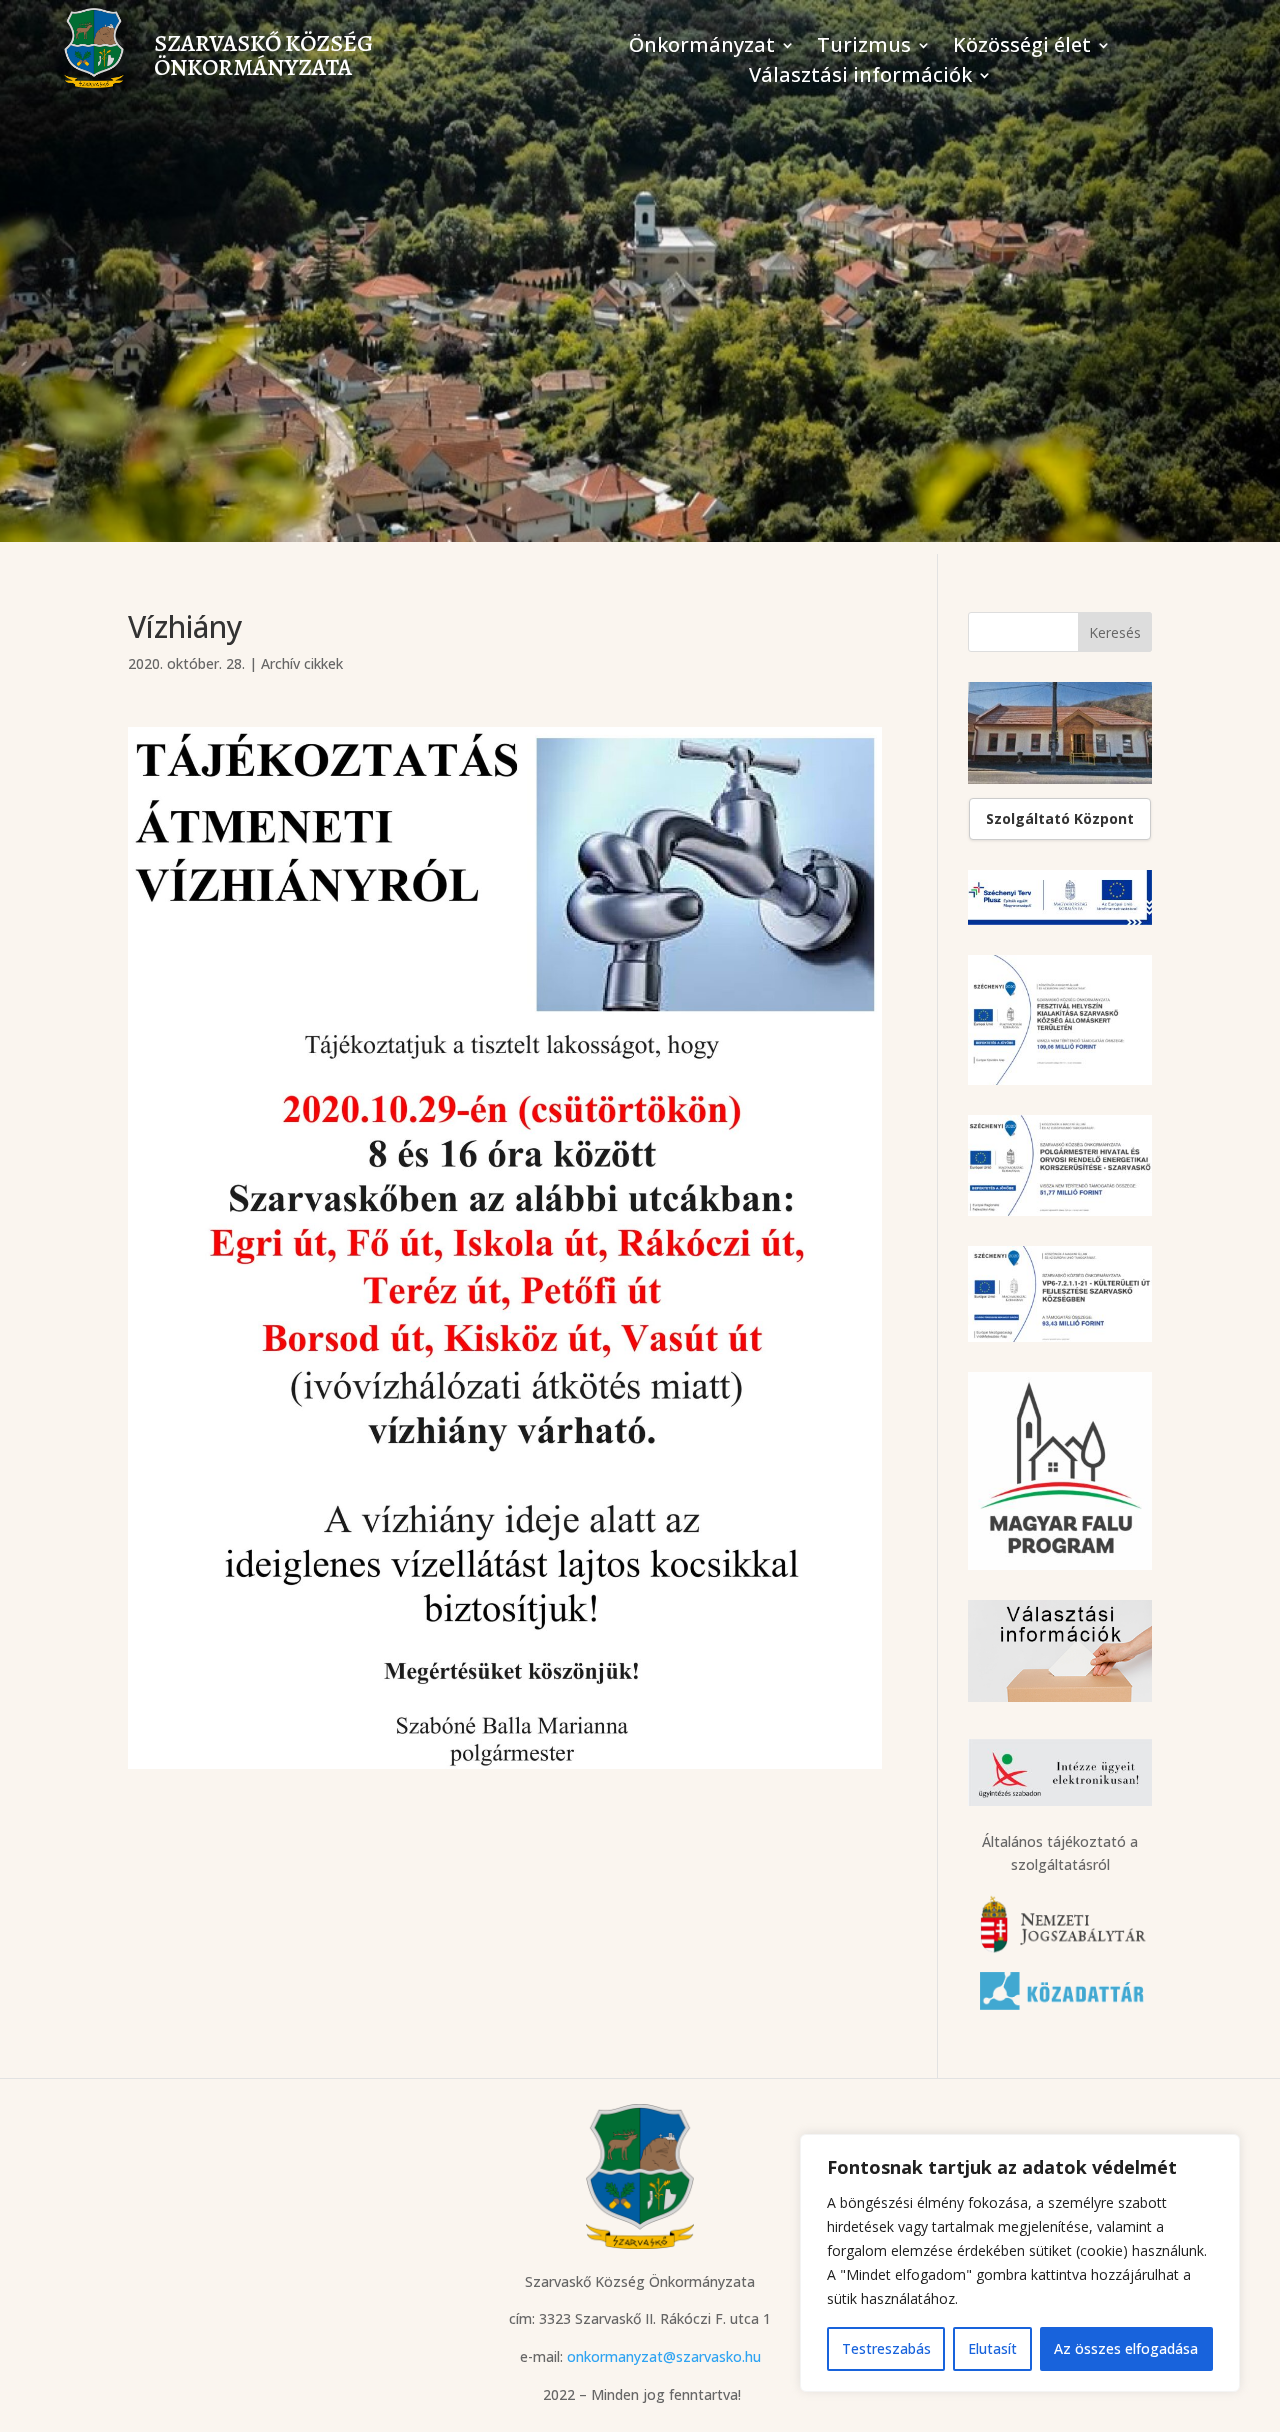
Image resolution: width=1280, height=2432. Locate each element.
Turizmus (864, 48)
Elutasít (992, 2348)
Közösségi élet (1022, 48)
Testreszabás (886, 2348)
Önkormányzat (702, 48)
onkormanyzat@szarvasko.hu (664, 2356)
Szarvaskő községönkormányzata (263, 55)
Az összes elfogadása (1126, 2348)
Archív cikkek (302, 663)
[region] (1020, 2263)
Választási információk (860, 78)
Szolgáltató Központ (1060, 818)
